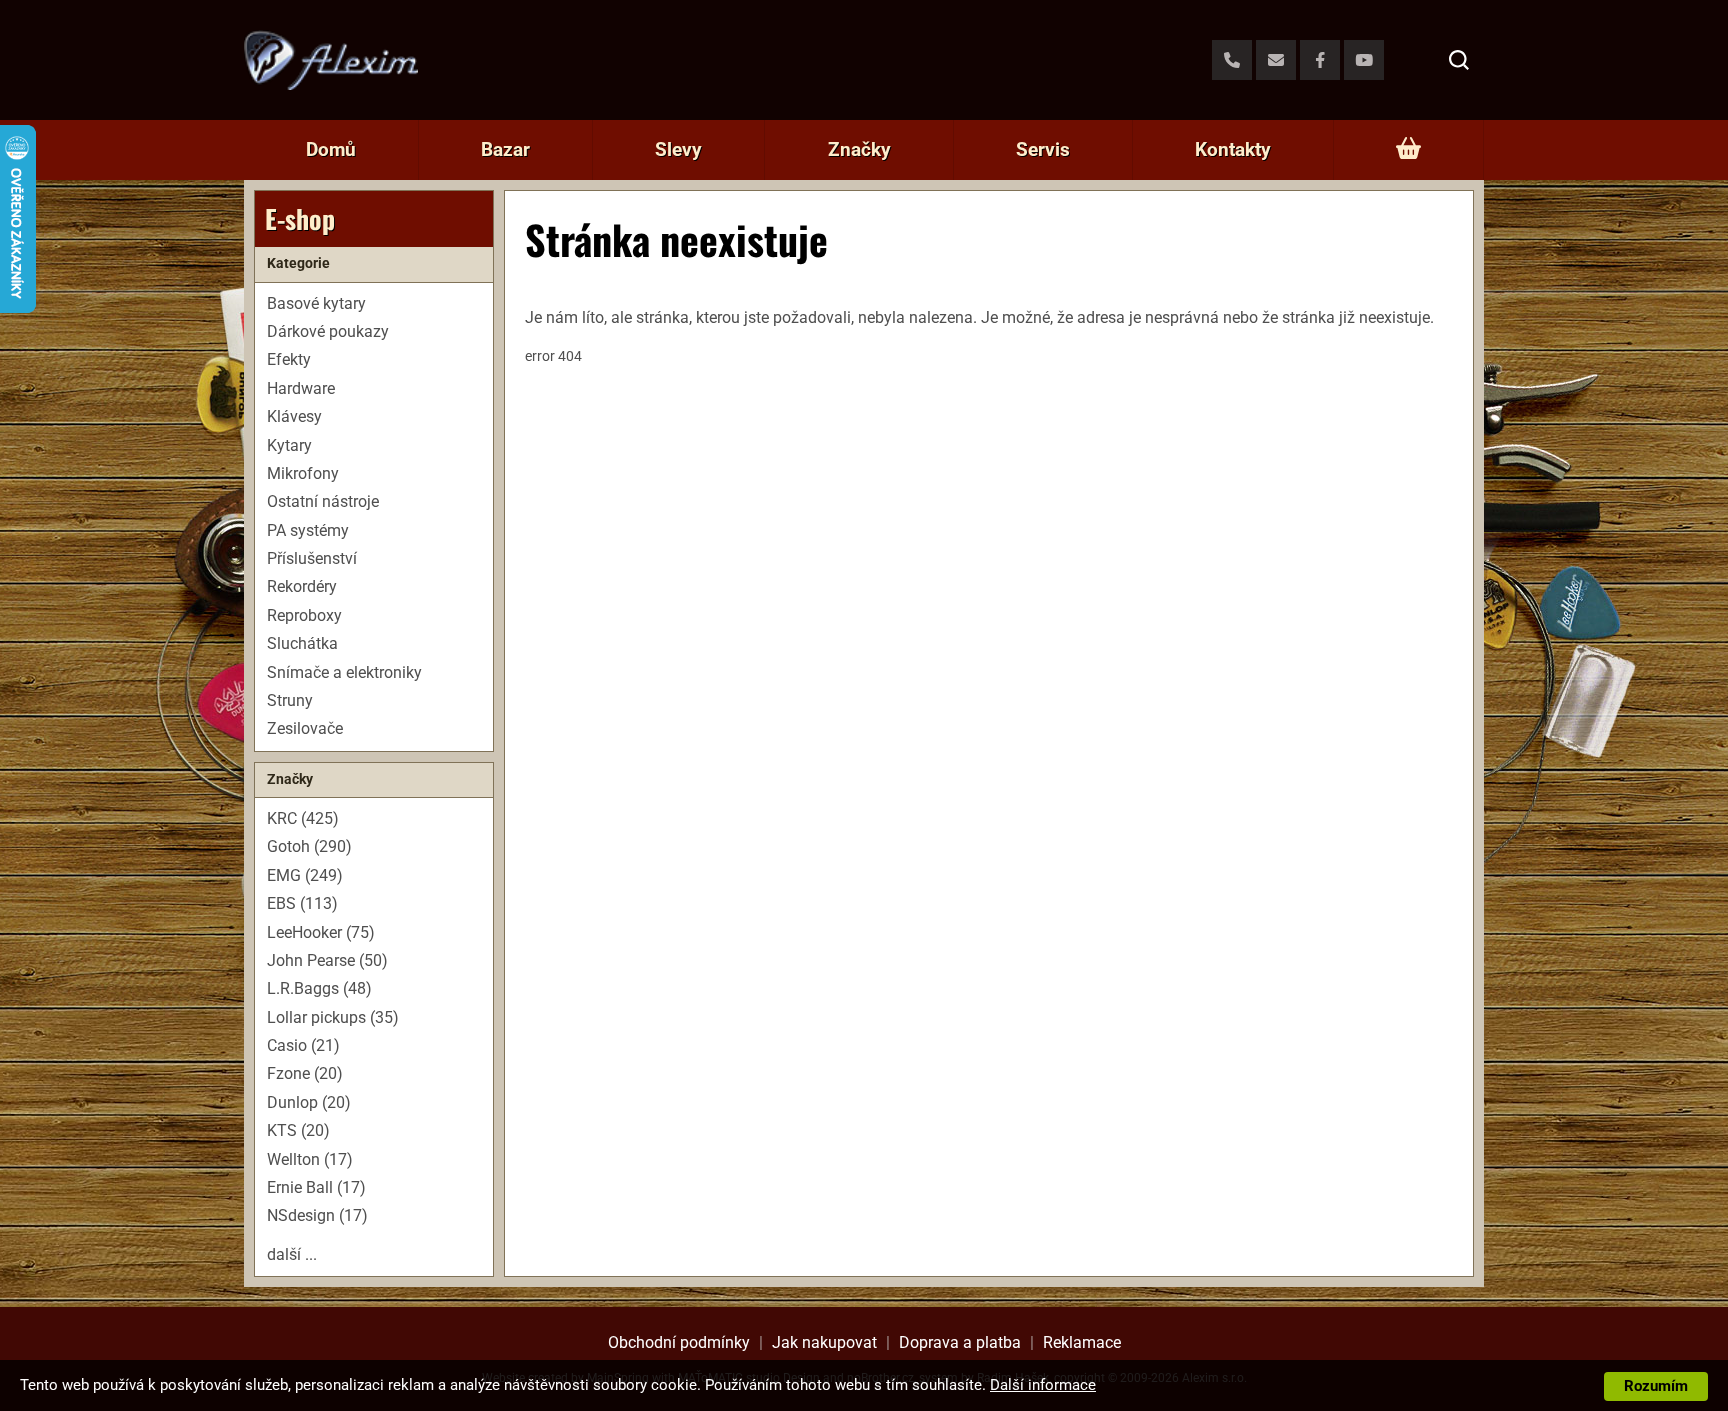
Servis (1043, 149)
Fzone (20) (305, 1073)
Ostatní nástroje (323, 501)
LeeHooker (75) (321, 932)
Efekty (289, 359)
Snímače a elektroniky (344, 672)
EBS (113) (302, 903)
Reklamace (1082, 1342)
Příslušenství (312, 558)
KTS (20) (298, 1130)
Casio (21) (303, 1045)
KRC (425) (303, 818)
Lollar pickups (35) (333, 1017)
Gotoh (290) (309, 846)
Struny (290, 700)
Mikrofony (303, 473)
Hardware (301, 388)
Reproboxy (304, 615)
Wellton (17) (310, 1159)
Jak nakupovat (824, 1342)
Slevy (678, 149)
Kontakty (1233, 149)
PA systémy (308, 530)
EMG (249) (305, 875)
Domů (331, 149)
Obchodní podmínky (679, 1342)
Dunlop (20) (309, 1102)
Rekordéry (302, 586)
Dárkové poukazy (328, 331)
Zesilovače (305, 728)
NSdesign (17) (317, 1215)
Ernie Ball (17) (316, 1187)
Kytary (289, 445)
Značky (859, 149)
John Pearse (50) (327, 960)
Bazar (505, 149)
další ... (292, 1254)
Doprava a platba (960, 1342)
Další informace (1043, 1385)
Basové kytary (316, 303)
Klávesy (294, 416)
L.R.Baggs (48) (319, 988)
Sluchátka (302, 643)
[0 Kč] (1408, 150)
